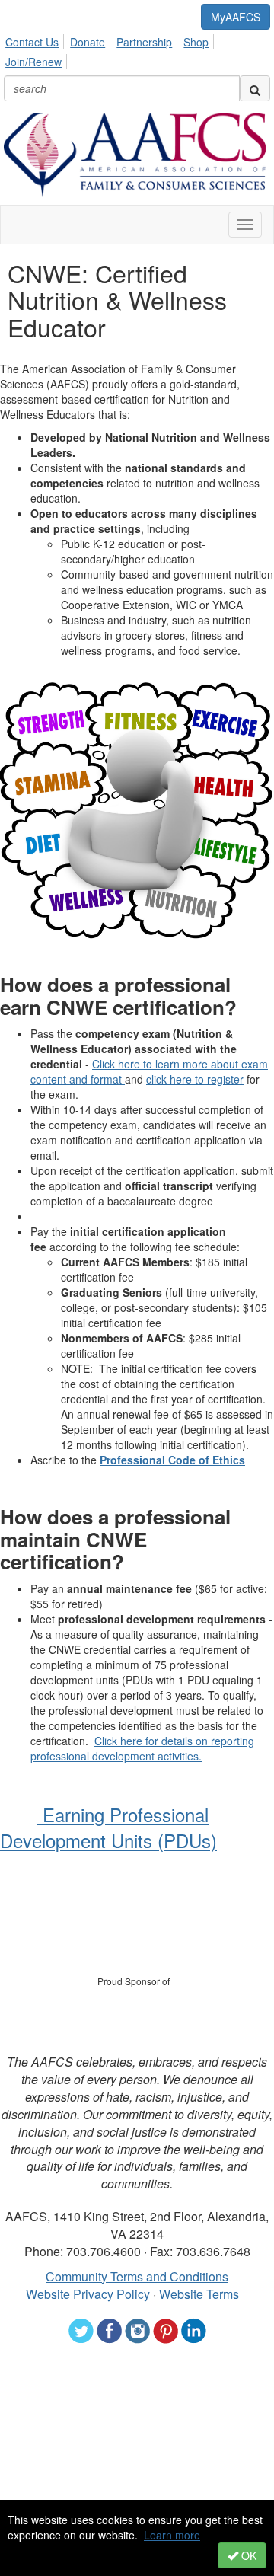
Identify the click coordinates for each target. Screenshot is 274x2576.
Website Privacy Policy (88, 2294)
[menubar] (137, 49)
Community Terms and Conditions (137, 2276)
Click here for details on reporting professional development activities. (142, 1748)
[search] (255, 88)
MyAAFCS (236, 17)
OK (247, 2555)
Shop (196, 42)
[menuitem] (36, 40)
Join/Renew (33, 62)
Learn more (172, 2535)
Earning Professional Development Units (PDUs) (108, 1827)
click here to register (195, 1079)
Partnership (144, 42)
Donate (88, 42)
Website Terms (201, 2294)
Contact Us (32, 42)
